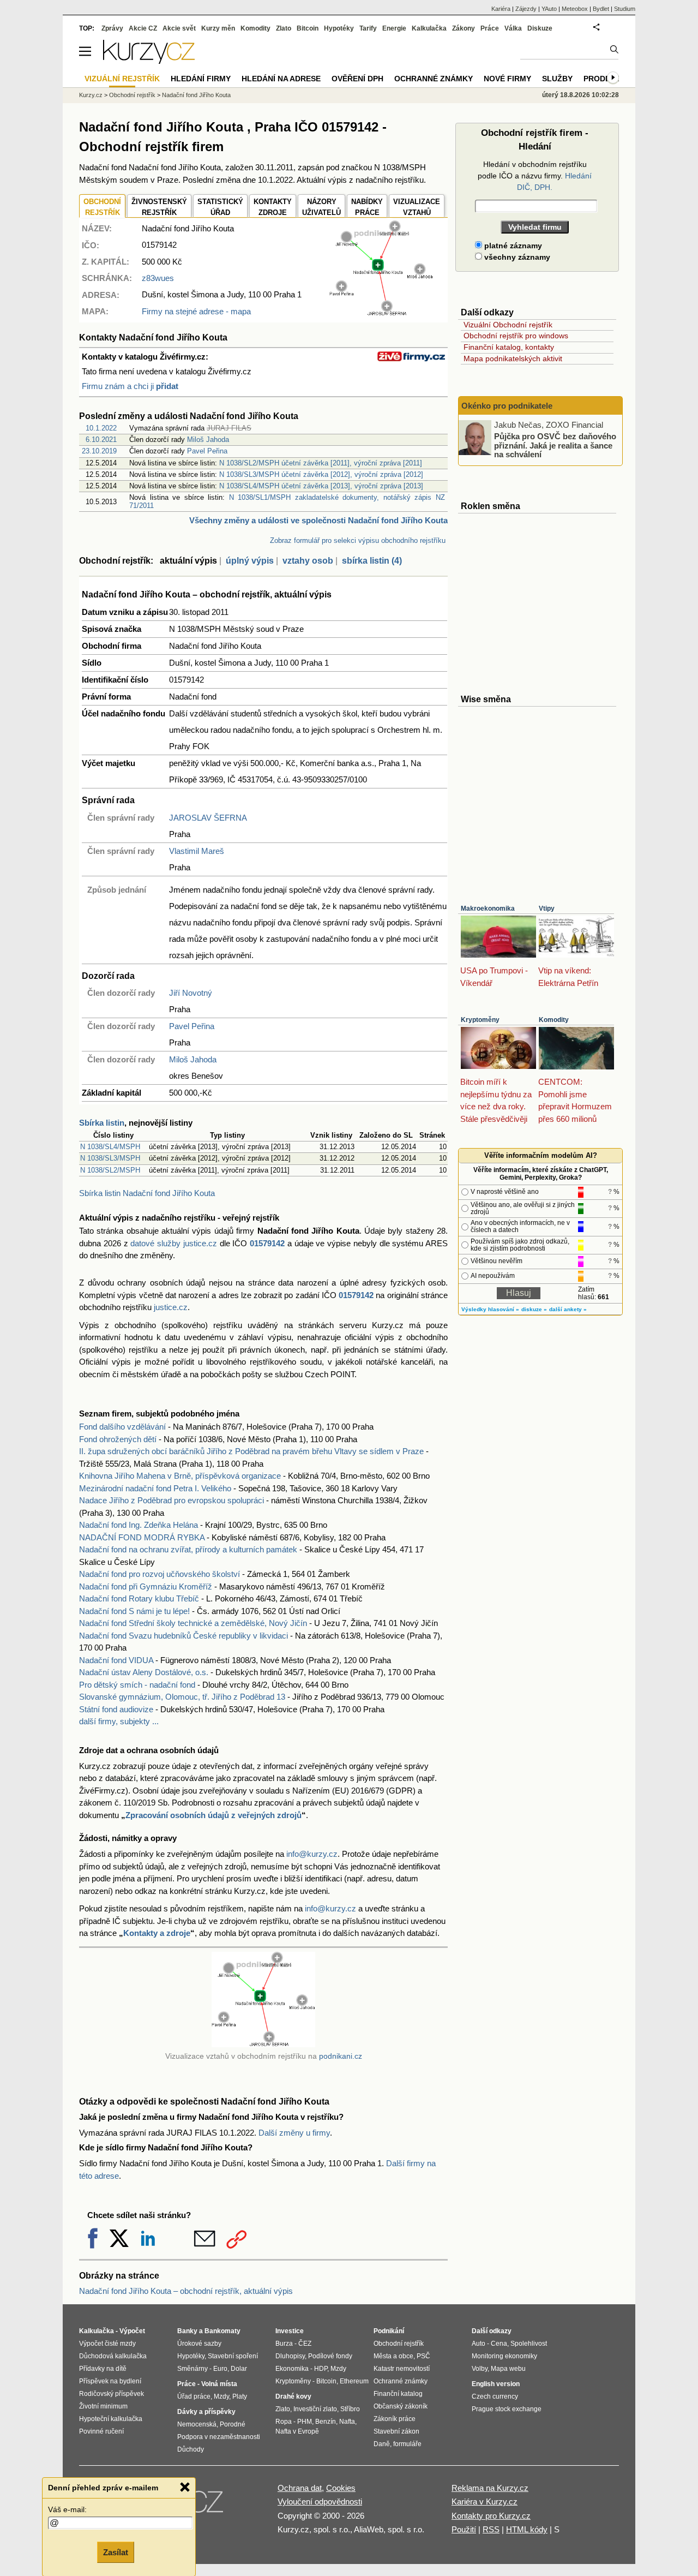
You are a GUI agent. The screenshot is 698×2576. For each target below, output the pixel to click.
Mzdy (221, 2396)
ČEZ (305, 2344)
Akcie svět (179, 28)
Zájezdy (526, 9)
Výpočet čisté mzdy (107, 2344)
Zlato (284, 28)
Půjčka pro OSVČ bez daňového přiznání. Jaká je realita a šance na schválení (555, 445)
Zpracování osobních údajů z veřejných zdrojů (213, 1815)
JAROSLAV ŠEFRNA (208, 818)
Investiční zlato (315, 2409)
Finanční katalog (398, 2394)
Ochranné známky (434, 79)
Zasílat (116, 2552)
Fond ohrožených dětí (118, 1439)
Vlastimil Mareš (197, 851)
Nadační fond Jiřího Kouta (196, 95)
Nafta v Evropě (297, 2431)
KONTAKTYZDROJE (273, 207)
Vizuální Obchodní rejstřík (508, 325)
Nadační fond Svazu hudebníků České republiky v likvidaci (183, 1636)
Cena (499, 2344)
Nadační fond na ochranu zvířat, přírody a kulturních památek (188, 1549)
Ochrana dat (300, 2488)
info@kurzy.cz (312, 1854)
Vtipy (547, 909)
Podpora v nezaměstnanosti (219, 2437)
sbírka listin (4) (372, 561)
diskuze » (534, 1309)
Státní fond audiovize (116, 1709)
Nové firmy (507, 79)
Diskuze (540, 28)
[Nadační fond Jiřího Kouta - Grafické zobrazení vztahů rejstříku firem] (381, 313)
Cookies (341, 2488)
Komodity (554, 1020)
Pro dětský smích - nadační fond (137, 1685)
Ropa (284, 2422)
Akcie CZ (143, 28)
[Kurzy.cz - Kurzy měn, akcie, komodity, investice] (149, 61)
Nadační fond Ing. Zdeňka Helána (139, 1525)
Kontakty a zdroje (157, 1933)
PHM (305, 2422)
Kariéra (501, 9)
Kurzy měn (218, 28)
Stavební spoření (233, 2356)
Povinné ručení (101, 2431)
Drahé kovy (293, 2396)
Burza (284, 2344)
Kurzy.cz (91, 95)
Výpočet (132, 2331)
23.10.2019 (99, 451)
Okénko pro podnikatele (507, 406)
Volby (480, 2369)
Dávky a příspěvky (206, 2412)
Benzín (326, 2422)
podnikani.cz (341, 2056)
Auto (479, 2344)
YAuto (549, 9)
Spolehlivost (529, 2344)
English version (496, 2384)
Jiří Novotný (191, 993)
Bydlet (601, 9)
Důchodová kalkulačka (113, 2356)
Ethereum (354, 2381)
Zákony (464, 28)
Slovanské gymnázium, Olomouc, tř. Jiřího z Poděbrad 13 (182, 1697)
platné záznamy (512, 246)
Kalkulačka (429, 28)
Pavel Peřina (207, 451)
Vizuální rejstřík (122, 79)
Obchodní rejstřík (132, 95)
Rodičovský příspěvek (112, 2394)
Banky (187, 2331)
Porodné (233, 2424)
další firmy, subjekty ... (119, 1721)
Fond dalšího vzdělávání (122, 1427)
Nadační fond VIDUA (116, 1660)
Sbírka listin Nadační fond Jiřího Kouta (147, 1193)
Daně (382, 2444)
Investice (290, 2331)
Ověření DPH (357, 79)
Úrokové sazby (199, 2344)
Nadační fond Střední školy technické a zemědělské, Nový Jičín (193, 1623)
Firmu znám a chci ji (130, 386)
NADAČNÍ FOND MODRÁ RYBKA (142, 1537)
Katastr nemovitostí (402, 2369)
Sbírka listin (102, 1123)
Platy (240, 2396)
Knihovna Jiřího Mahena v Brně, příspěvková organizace (180, 1476)
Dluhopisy (290, 2356)
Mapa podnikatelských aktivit (513, 358)
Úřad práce (194, 2396)
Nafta (347, 2422)
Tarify (368, 28)
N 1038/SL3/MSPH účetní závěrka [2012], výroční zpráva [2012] (321, 474)
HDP (321, 2369)
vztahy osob (308, 561)
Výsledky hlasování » (490, 1309)
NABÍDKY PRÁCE (367, 207)
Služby (557, 79)
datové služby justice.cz (174, 1243)
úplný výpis (250, 561)
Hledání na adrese (281, 79)
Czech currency (495, 2396)
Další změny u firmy (294, 2133)
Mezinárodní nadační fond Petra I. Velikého (155, 1488)
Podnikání (389, 2331)
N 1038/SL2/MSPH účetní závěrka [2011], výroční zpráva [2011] (321, 463)
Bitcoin (308, 28)
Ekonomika (292, 2369)
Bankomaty (222, 2331)
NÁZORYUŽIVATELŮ (321, 207)
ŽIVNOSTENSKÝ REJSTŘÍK (159, 207)
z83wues (158, 278)
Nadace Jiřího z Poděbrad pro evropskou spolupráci (172, 1500)
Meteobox (575, 9)
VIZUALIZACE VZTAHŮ (417, 207)
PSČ (423, 2356)
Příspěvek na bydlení (110, 2381)
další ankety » (568, 1309)
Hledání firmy (201, 79)
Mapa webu (508, 2369)
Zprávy (112, 28)
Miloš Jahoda (208, 440)
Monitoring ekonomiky (504, 2356)
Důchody (191, 2449)
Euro (220, 2369)
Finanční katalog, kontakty (509, 347)
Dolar (239, 2369)
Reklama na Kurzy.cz (490, 2488)
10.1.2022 (101, 428)
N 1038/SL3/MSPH (110, 1158)
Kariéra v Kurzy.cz (485, 2502)
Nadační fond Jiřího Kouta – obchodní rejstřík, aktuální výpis (186, 2291)
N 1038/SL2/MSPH (110, 1170)
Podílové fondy (330, 2356)
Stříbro (350, 2409)
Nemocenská (197, 2424)
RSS (491, 2529)
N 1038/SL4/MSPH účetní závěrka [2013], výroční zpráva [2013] (321, 486)
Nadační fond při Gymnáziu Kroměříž (146, 1586)
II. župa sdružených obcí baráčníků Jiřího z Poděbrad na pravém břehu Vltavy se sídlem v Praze (251, 1451)
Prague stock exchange (507, 2409)
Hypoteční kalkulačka (111, 2419)
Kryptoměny (480, 1020)
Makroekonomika (488, 909)
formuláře (407, 2444)
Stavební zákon (396, 2431)
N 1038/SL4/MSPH (110, 1147)
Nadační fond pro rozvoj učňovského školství (160, 1574)
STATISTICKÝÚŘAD (220, 207)
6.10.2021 (101, 440)
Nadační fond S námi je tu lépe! (134, 1611)
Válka (513, 28)
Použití (464, 2529)
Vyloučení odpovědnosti (320, 2502)
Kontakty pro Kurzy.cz (491, 2516)
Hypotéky (339, 28)
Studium (625, 9)
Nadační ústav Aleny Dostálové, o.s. (144, 1672)
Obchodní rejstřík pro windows (516, 336)
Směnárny (192, 2369)
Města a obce (393, 2356)
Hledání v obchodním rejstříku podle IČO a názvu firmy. (535, 176)
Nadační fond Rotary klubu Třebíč (139, 1598)
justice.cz (171, 1307)
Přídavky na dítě (103, 2369)
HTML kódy (527, 2529)
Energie (394, 28)
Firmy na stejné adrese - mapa (196, 311)
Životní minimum (103, 2406)
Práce (490, 28)
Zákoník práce (395, 2419)
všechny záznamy (516, 257)
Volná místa (219, 2384)
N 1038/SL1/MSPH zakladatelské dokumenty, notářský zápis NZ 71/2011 (287, 501)
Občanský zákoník (401, 2406)
